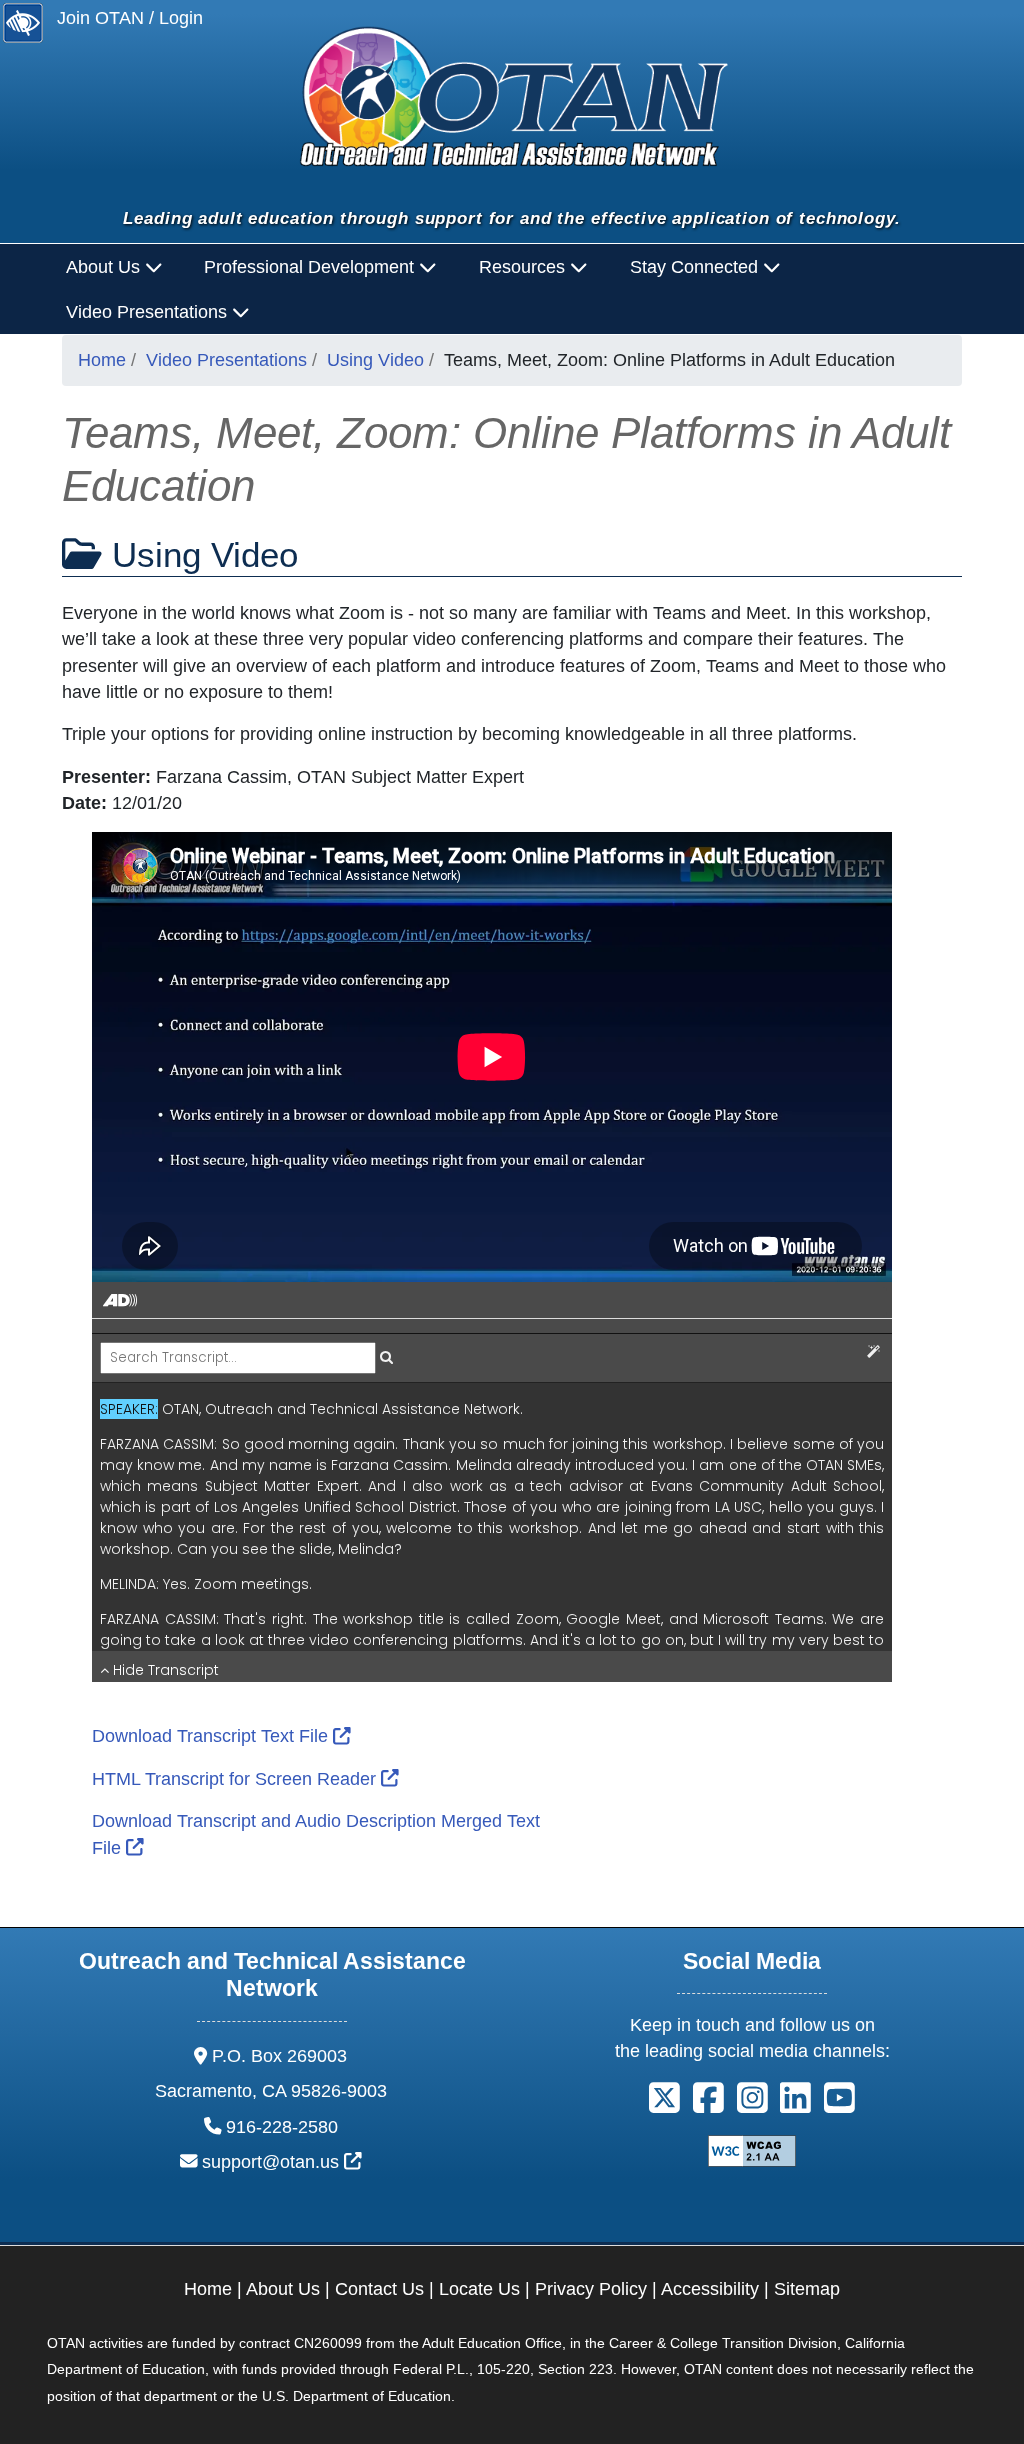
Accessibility (710, 2289)
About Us (283, 2289)
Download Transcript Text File (221, 1736)
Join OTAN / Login (130, 18)
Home (102, 360)
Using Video (375, 360)
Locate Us (479, 2289)
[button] (664, 2105)
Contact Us (379, 2289)
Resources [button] (524, 267)
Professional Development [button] (311, 267)
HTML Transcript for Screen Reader (245, 1779)
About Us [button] (105, 267)
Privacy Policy (591, 2289)
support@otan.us (282, 2162)
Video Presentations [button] (149, 312)
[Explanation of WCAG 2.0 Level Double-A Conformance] (752, 2149)
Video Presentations (226, 360)
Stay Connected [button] (696, 267)
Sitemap (807, 2289)
